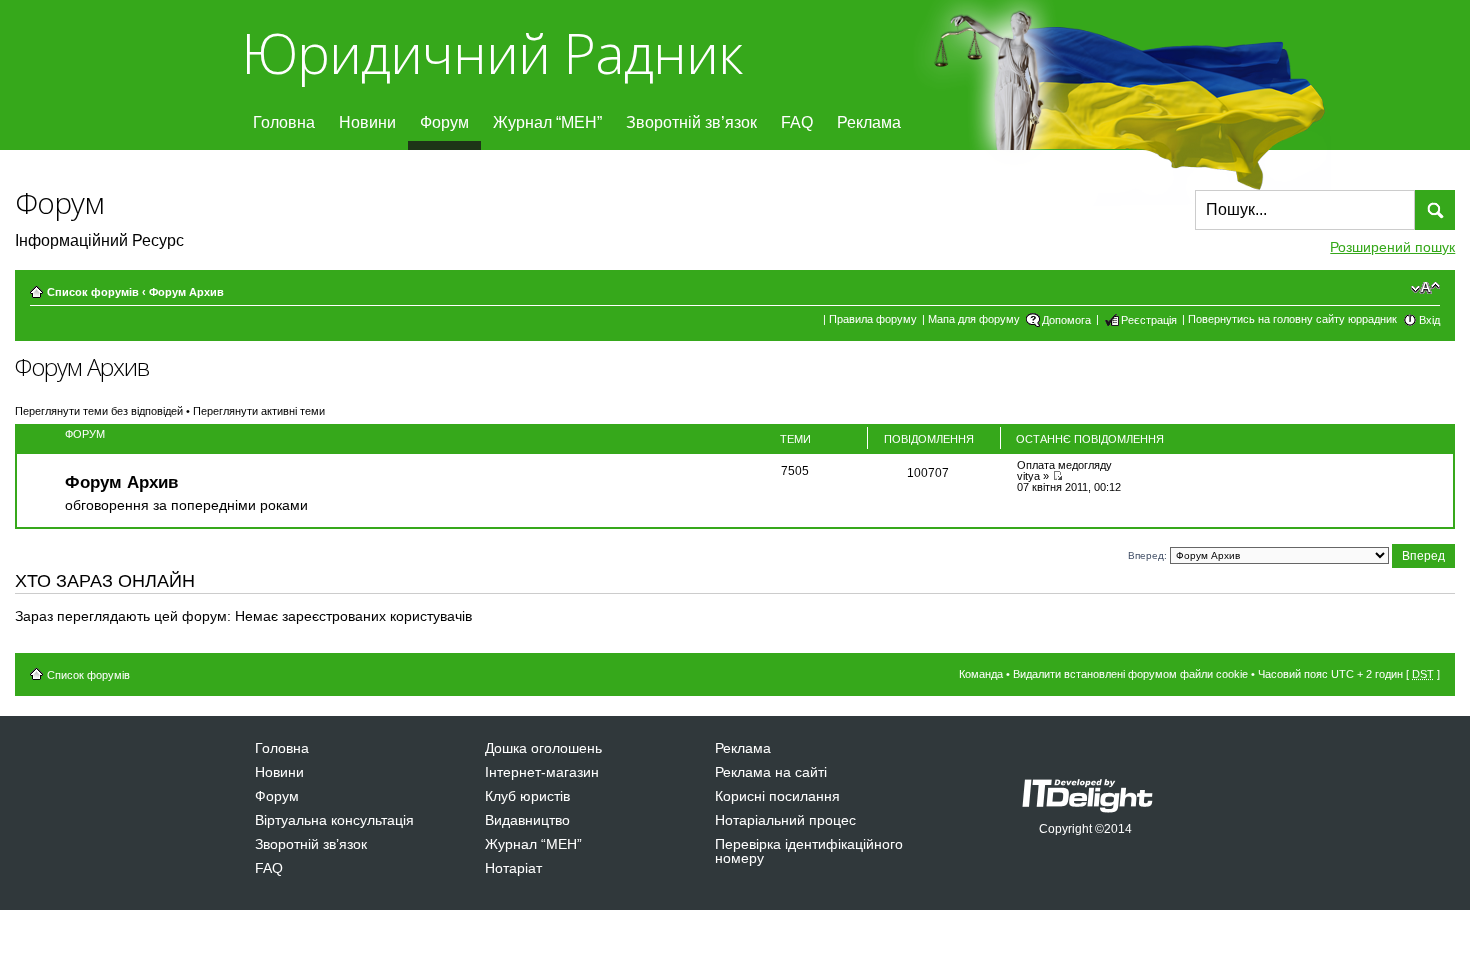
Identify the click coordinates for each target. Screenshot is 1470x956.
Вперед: (1147, 554)
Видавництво (527, 820)
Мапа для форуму (974, 319)
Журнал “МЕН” (547, 122)
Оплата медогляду (1064, 465)
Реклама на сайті (771, 772)
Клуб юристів (527, 796)
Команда (981, 674)
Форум (444, 122)
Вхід (1429, 320)
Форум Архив (186, 292)
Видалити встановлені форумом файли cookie (1130, 674)
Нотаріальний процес (785, 820)
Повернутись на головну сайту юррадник (1292, 319)
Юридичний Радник (491, 52)
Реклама (869, 122)
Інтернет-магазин (542, 772)
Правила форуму (873, 319)
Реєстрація (1149, 320)
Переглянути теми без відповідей (99, 411)
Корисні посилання (777, 796)
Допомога (1066, 320)
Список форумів (93, 292)
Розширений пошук (1392, 247)
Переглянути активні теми (259, 411)
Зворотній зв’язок (691, 122)
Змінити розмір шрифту (1425, 288)
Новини (367, 122)
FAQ (797, 122)
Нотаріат (513, 868)
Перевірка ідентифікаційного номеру (809, 851)
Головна (284, 122)
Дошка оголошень (543, 748)
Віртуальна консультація (334, 820)
